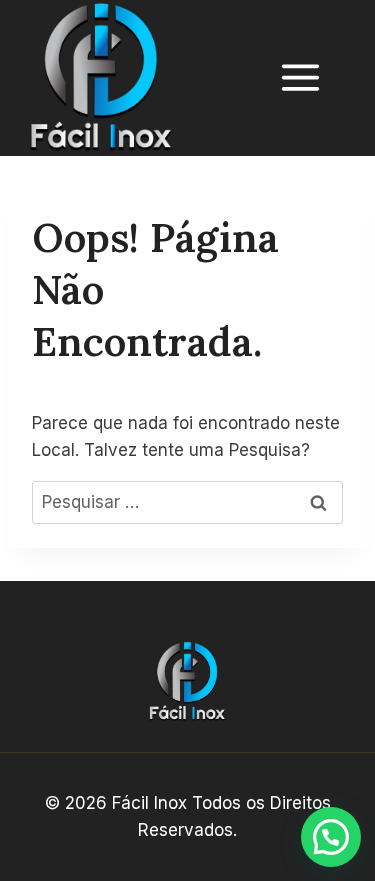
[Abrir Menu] (310, 78)
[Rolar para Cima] (331, 796)
